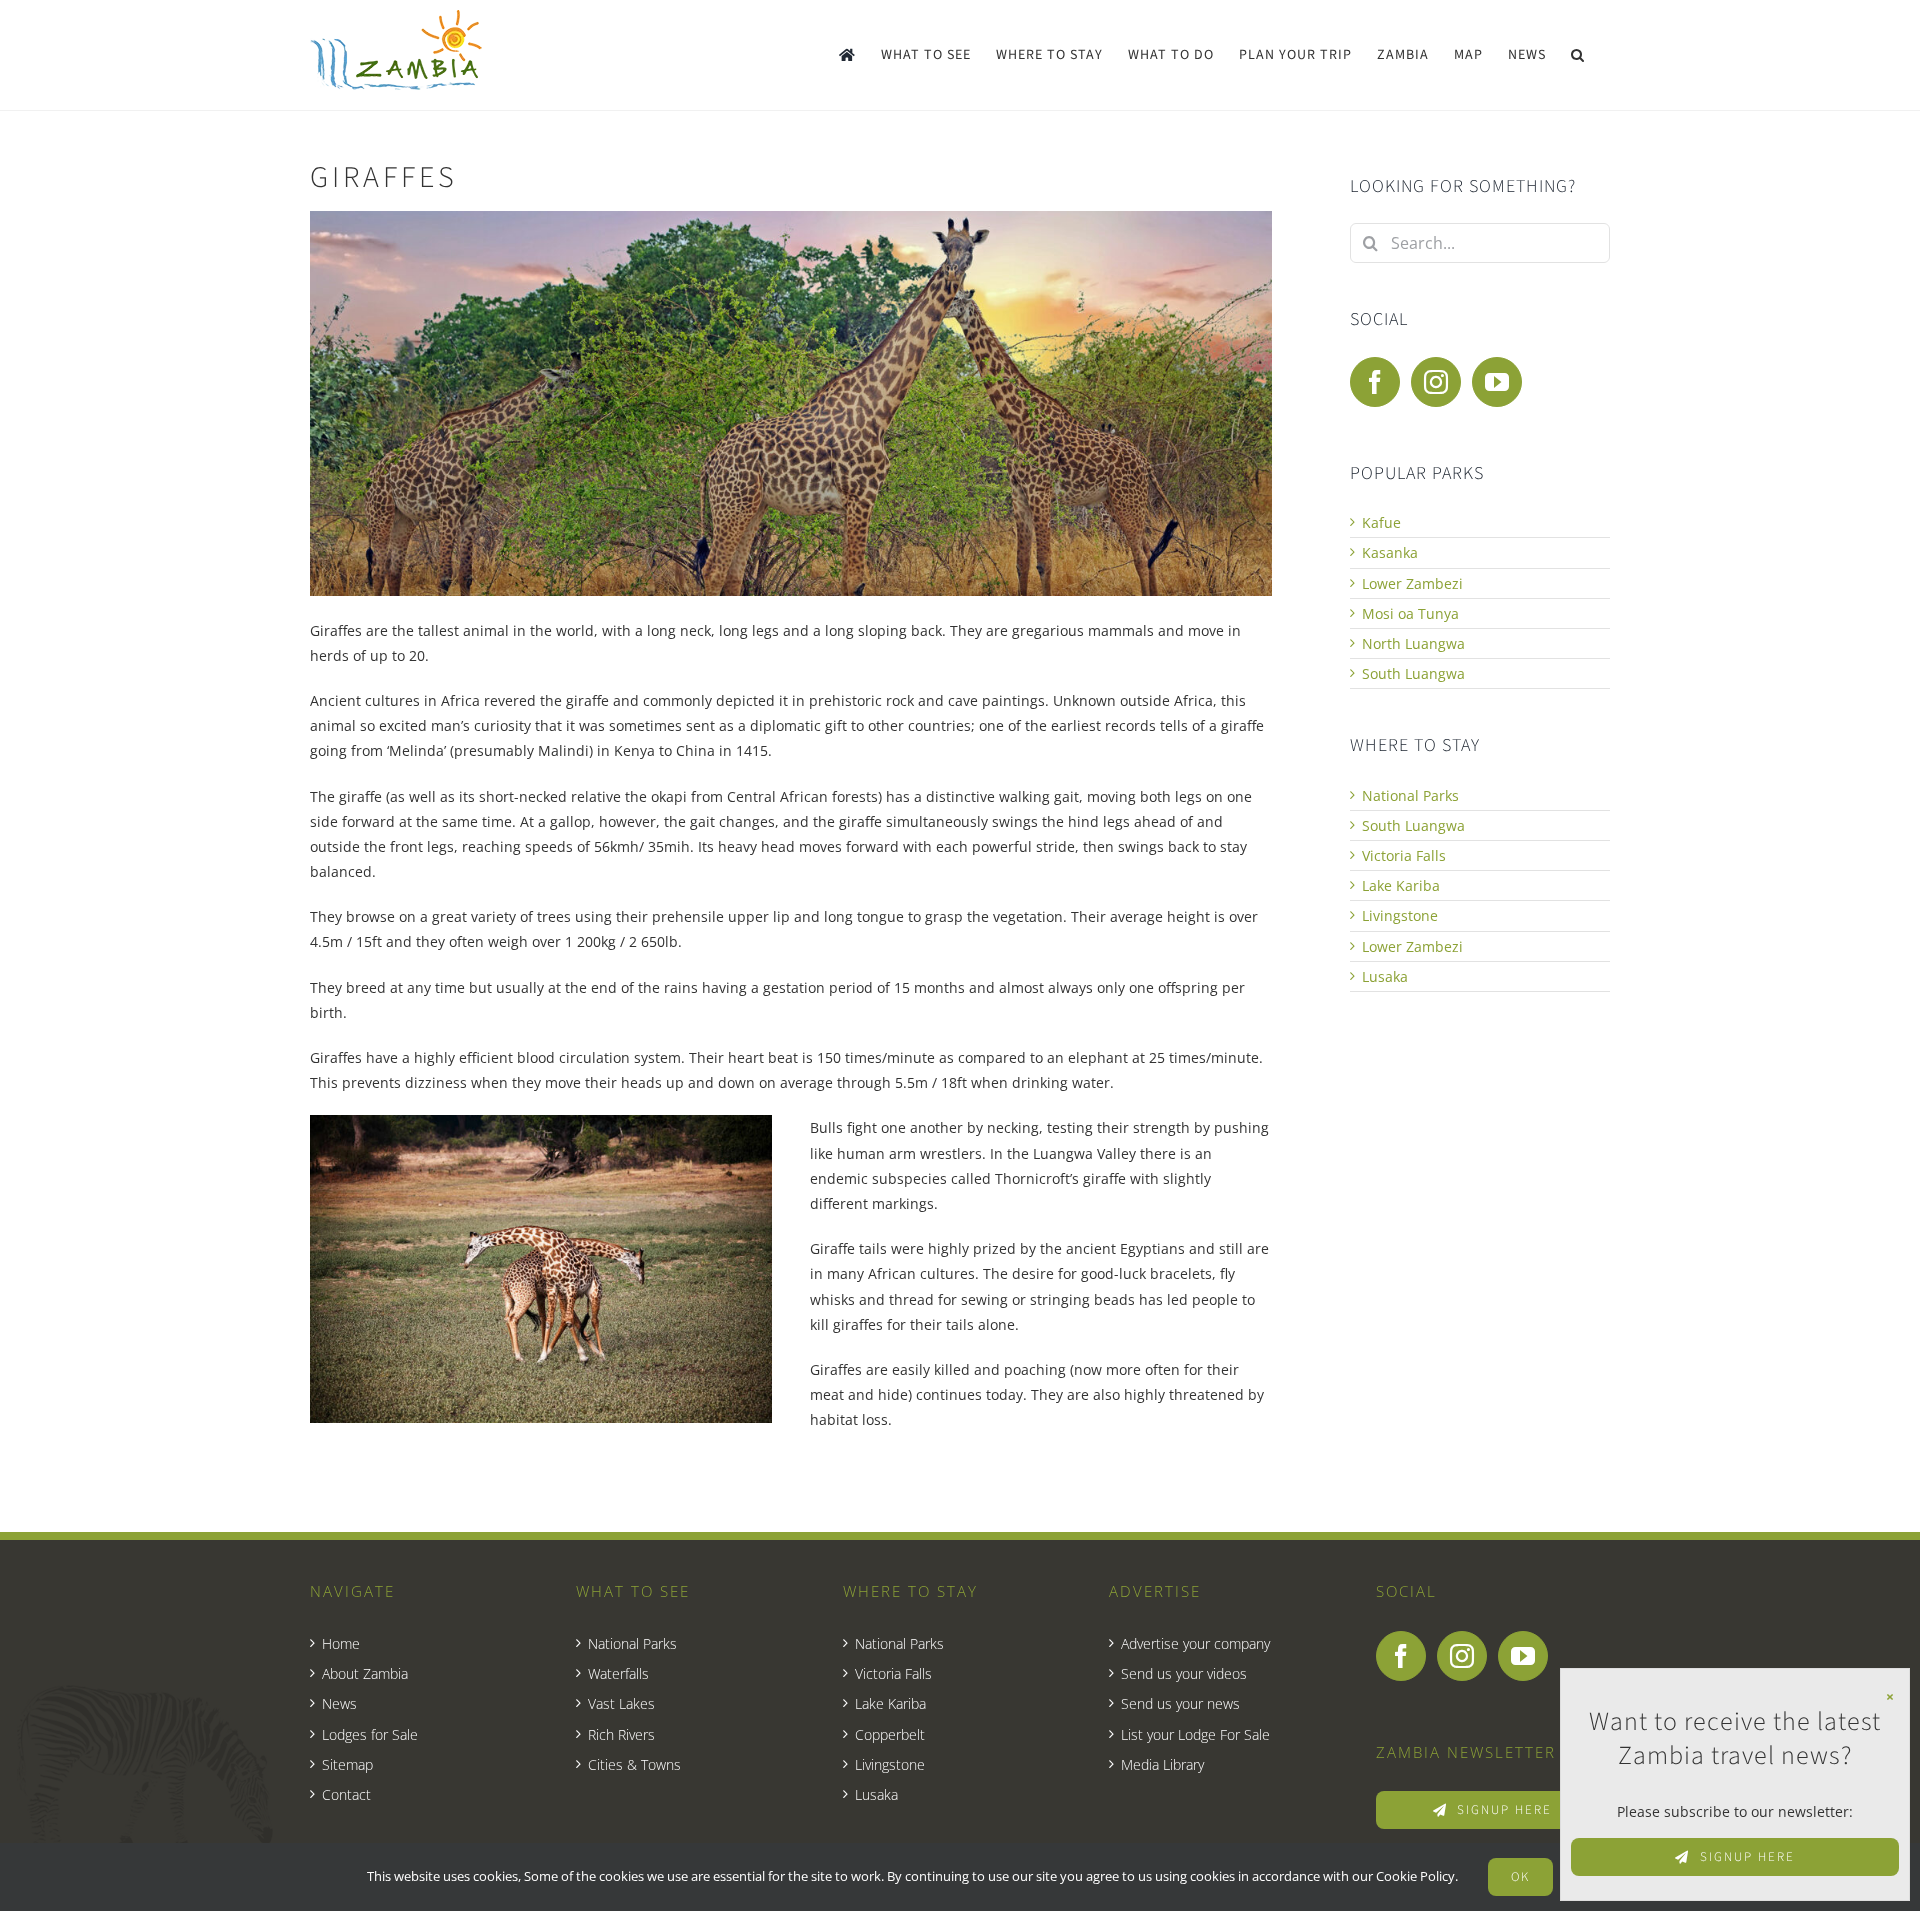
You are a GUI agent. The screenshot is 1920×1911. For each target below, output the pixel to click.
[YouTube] (1497, 382)
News (339, 1703)
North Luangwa (1413, 643)
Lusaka (1385, 976)
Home (341, 1643)
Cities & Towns (634, 1764)
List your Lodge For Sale (1195, 1734)
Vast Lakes (621, 1703)
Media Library (1162, 1764)
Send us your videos (1184, 1673)
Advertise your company (1195, 1643)
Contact (346, 1794)
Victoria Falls (1404, 855)
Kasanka (1390, 552)
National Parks (1410, 795)
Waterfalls (618, 1673)
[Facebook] (1375, 382)
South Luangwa (1413, 673)
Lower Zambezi (1412, 583)
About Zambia (365, 1673)
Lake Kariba (1401, 885)
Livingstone (1400, 915)
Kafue (1381, 522)
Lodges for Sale (370, 1734)
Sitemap (347, 1764)
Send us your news (1180, 1703)
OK (1520, 1877)
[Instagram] (1436, 382)
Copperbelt (890, 1734)
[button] (1578, 55)
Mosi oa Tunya (1410, 613)
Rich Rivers (621, 1734)
